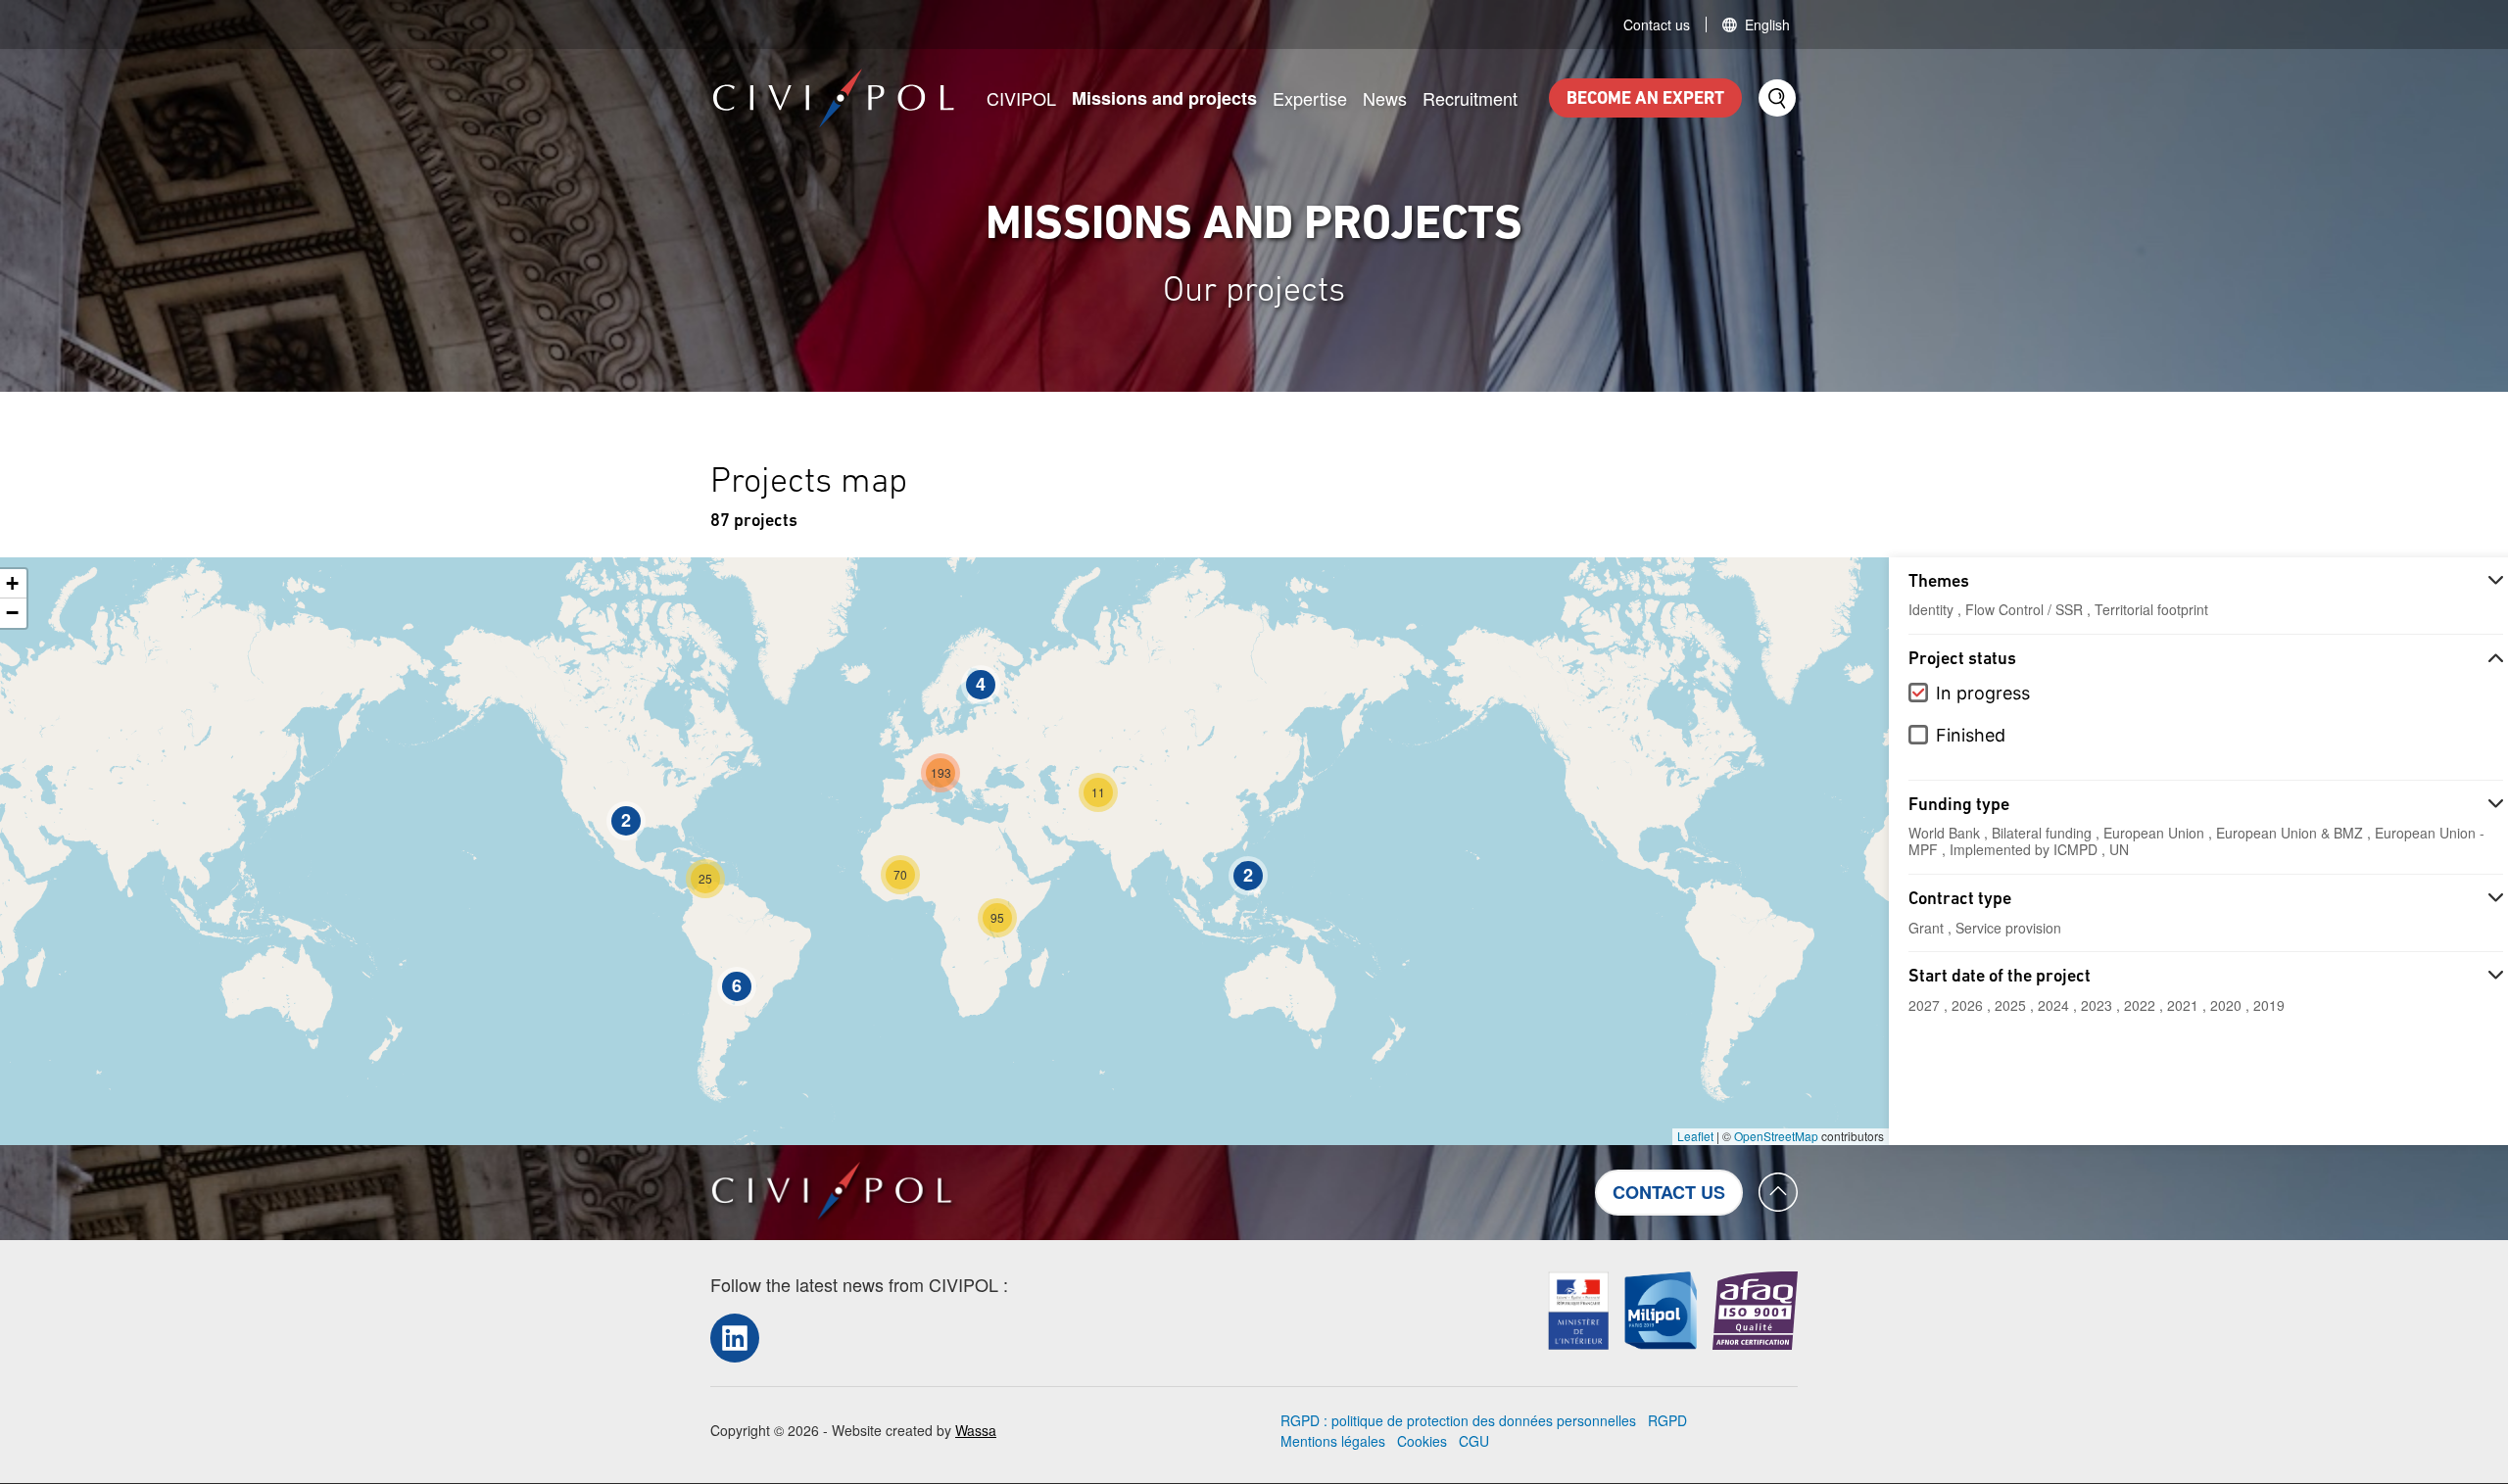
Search (1777, 98)
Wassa (976, 1430)
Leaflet (1695, 1136)
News (1385, 98)
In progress (1983, 693)
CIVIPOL (1021, 98)
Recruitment (1470, 98)
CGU (1474, 1441)
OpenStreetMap (1776, 1136)
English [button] (1767, 24)
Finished (1971, 735)
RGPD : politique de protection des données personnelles (1458, 1420)
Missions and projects (1164, 98)
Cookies (1422, 1441)
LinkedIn (735, 1338)
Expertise (1310, 98)
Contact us (1657, 24)
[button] (1248, 876)
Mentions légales (1333, 1441)
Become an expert (1645, 100)
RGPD (1667, 1420)
